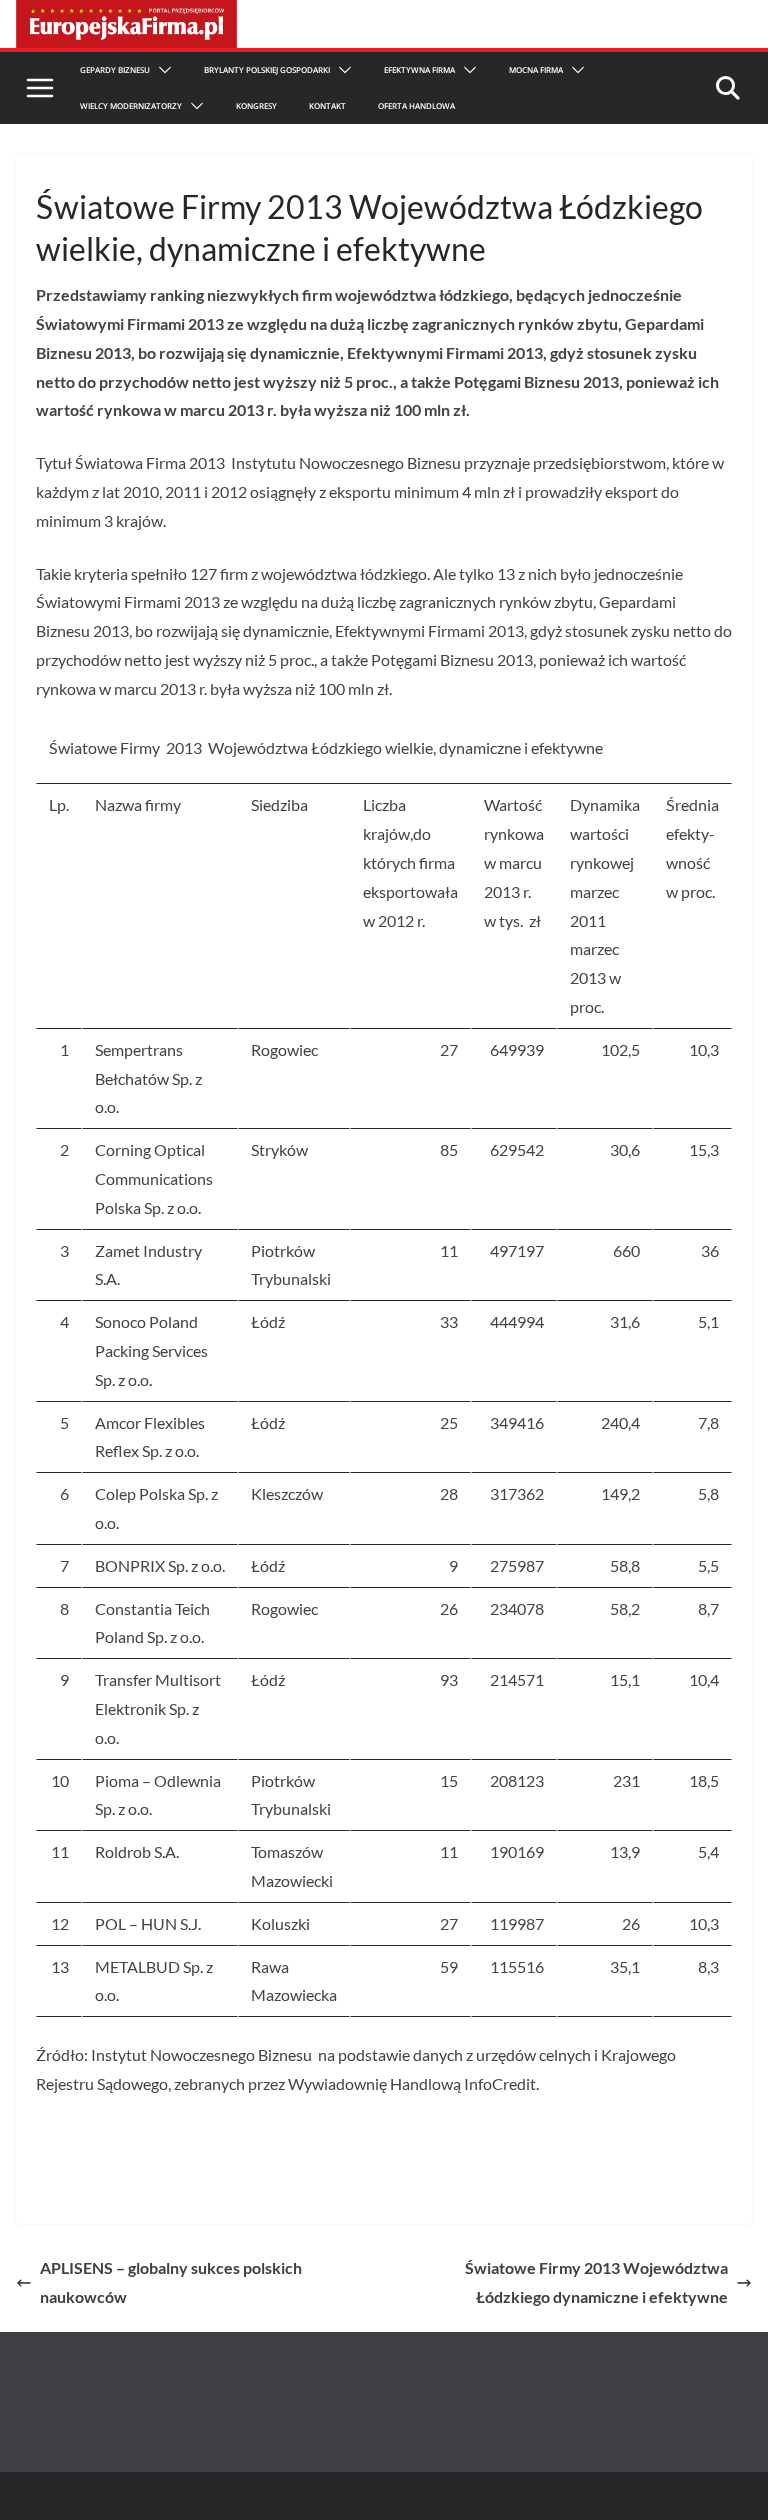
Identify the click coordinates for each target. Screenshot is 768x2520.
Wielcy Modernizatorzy (131, 105)
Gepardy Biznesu (115, 69)
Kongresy (256, 105)
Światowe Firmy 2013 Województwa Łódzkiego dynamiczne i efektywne (596, 2282)
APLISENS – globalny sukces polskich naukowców (171, 2282)
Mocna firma (536, 69)
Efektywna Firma (419, 69)
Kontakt (327, 105)
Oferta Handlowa (416, 105)
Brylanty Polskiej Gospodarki (267, 69)
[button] (161, 70)
